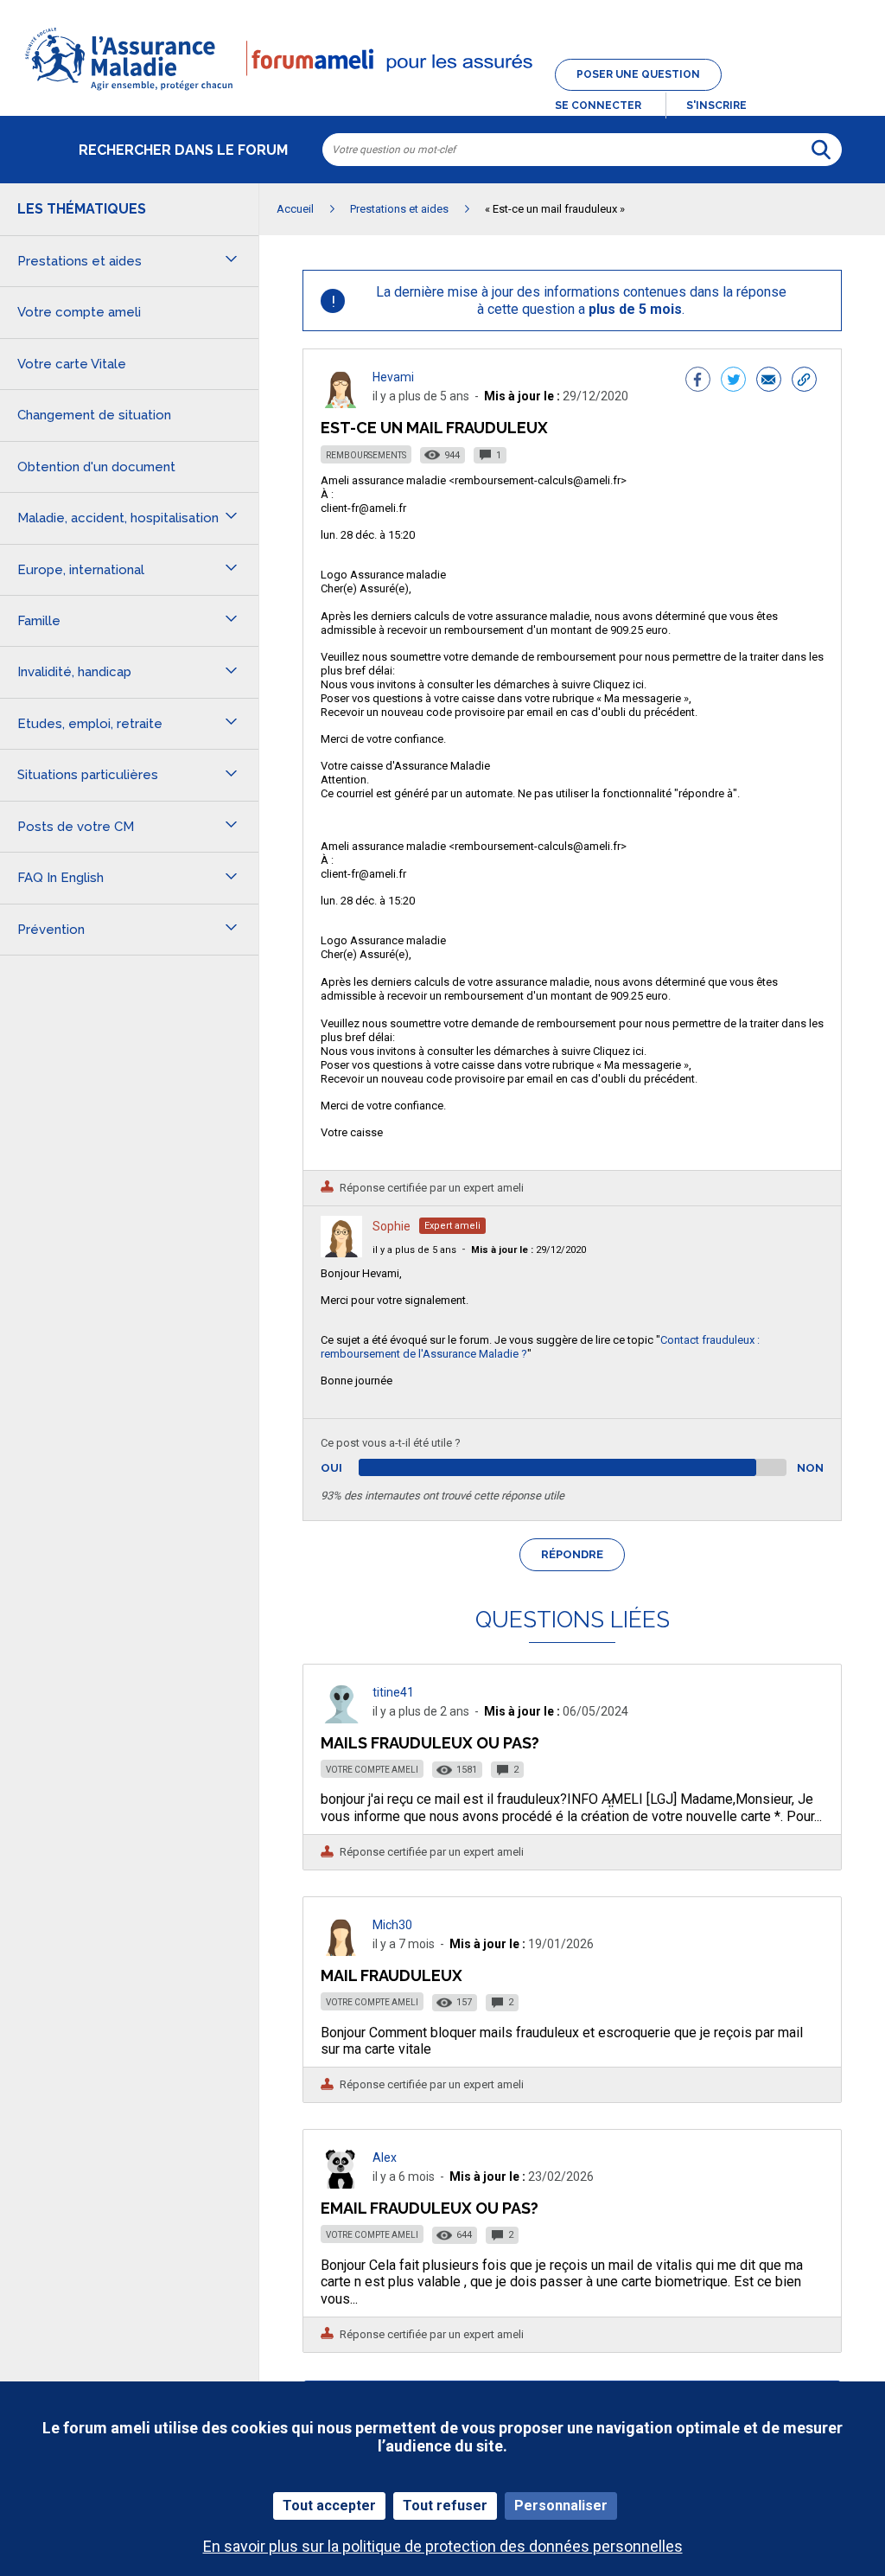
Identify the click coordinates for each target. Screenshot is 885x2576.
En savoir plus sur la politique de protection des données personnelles (443, 2546)
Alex (385, 2157)
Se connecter (598, 105)
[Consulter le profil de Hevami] (341, 403)
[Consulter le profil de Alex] (341, 2184)
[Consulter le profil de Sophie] (341, 1253)
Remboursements (366, 455)
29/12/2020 (528, 1250)
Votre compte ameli (372, 1770)
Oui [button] (351, 1468)
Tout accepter (329, 2506)
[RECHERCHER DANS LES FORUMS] (821, 150)
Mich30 (392, 1925)
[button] (442, 92)
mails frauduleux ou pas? (430, 1743)
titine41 (393, 1692)
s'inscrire (716, 105)
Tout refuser (445, 2506)
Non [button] (810, 1468)
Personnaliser (561, 2506)
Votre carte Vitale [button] (72, 364)
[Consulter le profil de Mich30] (341, 1951)
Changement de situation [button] (94, 415)
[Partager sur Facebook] (698, 381)
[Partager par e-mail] (769, 381)
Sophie (392, 1226)
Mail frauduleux (392, 1975)
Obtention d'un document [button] (96, 467)
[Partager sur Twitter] (733, 381)
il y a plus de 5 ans (414, 1250)
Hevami (393, 377)
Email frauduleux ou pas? (430, 2208)
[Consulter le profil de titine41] (341, 1719)
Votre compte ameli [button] (79, 312)
